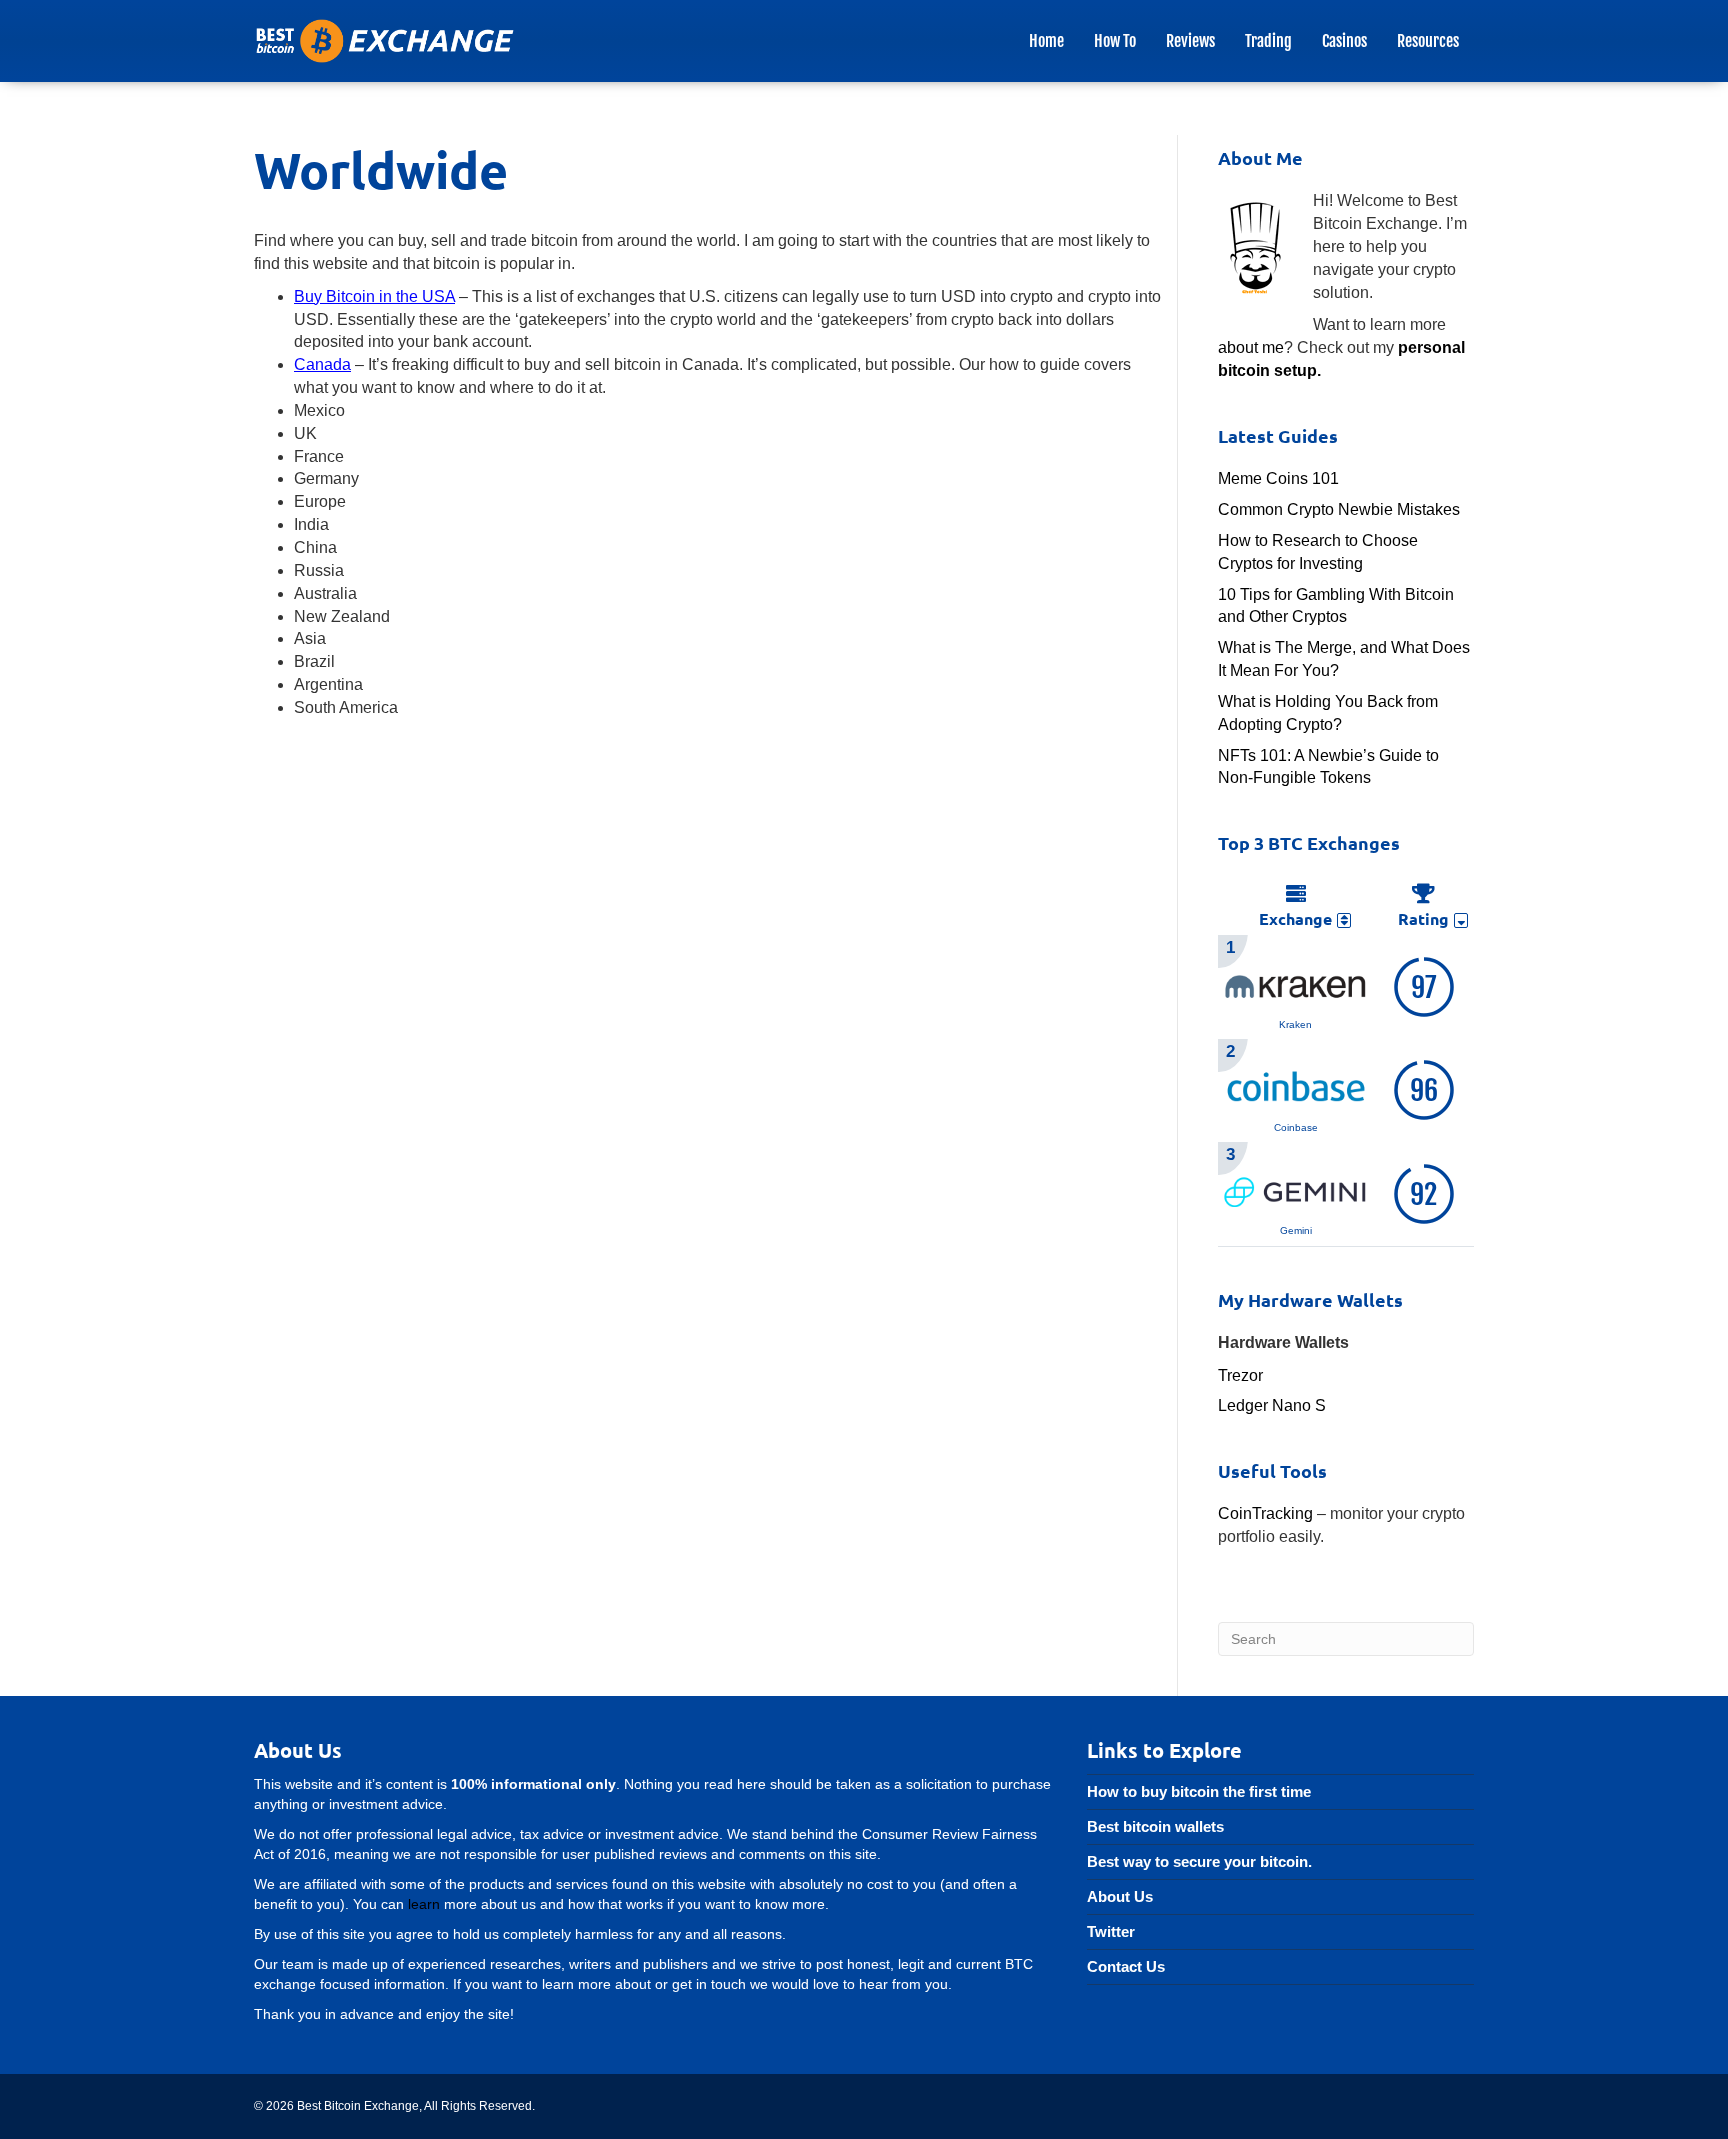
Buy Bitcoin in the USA (374, 296)
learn (424, 1904)
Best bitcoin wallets (1155, 1826)
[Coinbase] (1296, 1087)
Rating (1423, 918)
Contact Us (1126, 1966)
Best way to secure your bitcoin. (1199, 1861)
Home (1046, 41)
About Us (1120, 1896)
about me (1251, 347)
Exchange (1295, 918)
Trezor (1240, 1375)
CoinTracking (1265, 1513)
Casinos (1344, 41)
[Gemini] (1296, 1190)
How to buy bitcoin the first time (1199, 1791)
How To (1115, 41)
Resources (1428, 41)
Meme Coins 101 (1278, 478)
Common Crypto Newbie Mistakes (1339, 509)
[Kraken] (1296, 983)
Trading (1268, 41)
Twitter (1111, 1931)
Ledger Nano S (1272, 1405)
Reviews (1190, 41)
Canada (322, 364)
